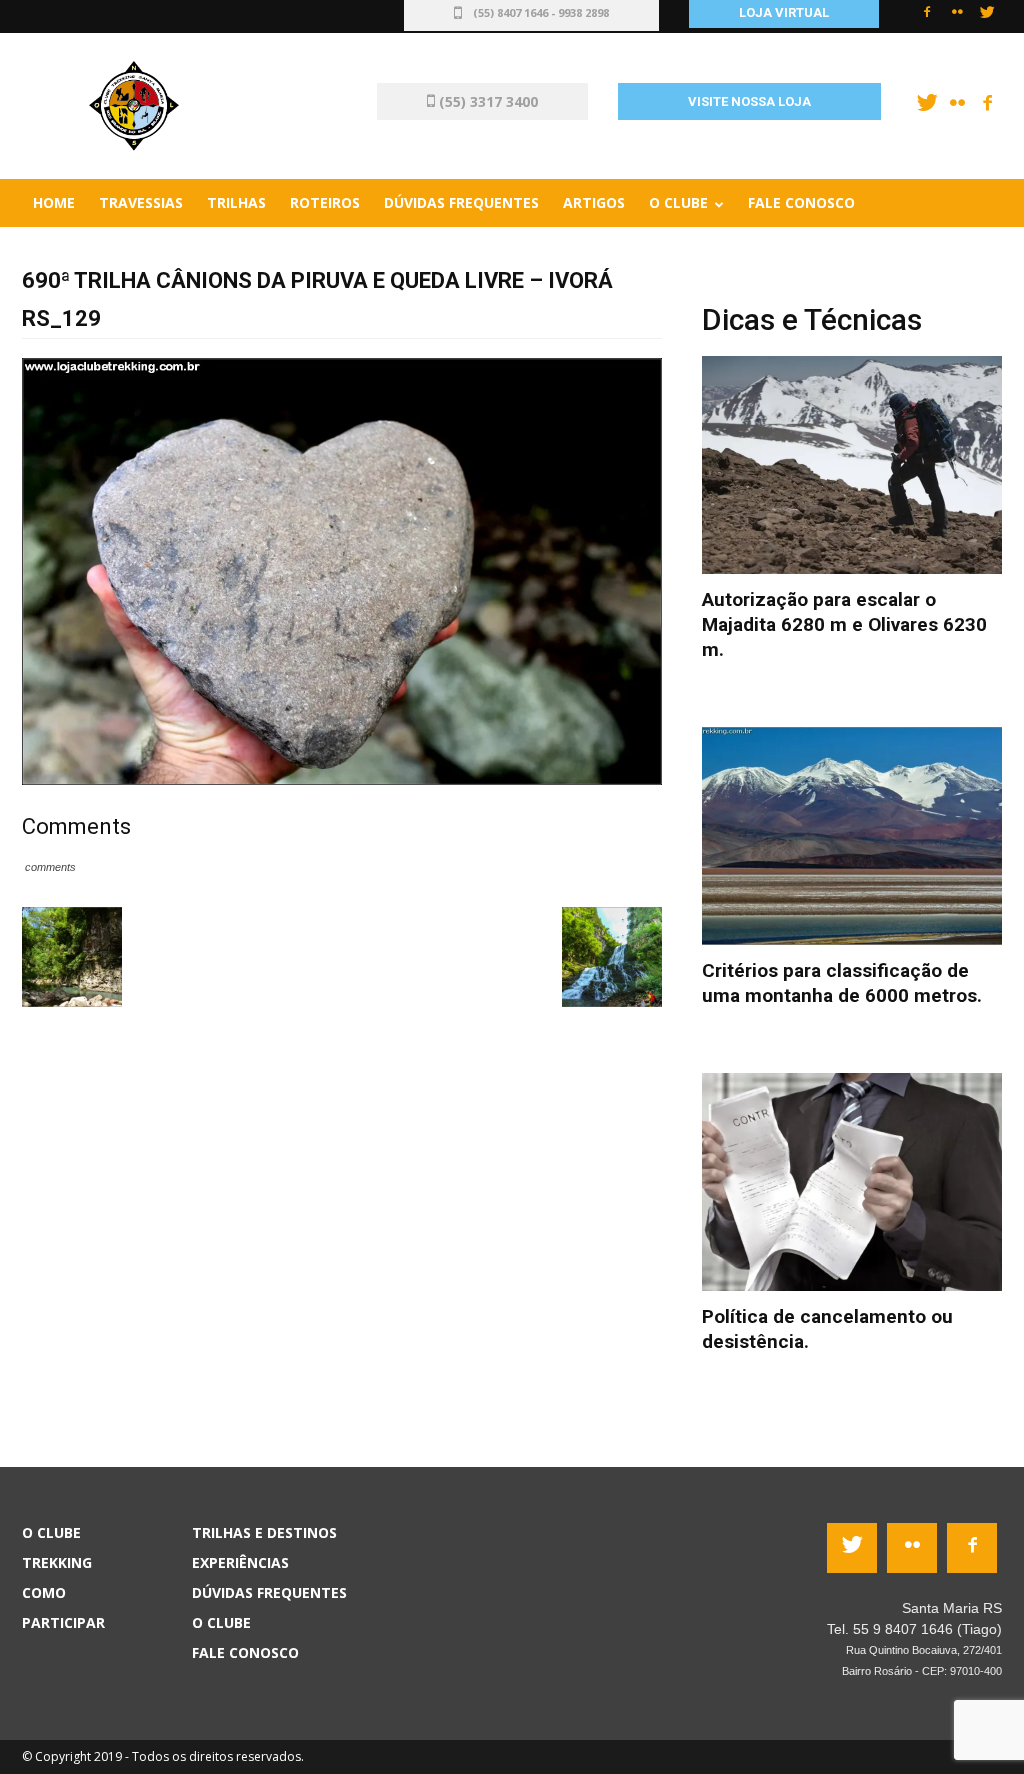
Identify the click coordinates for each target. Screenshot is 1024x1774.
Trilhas (236, 202)
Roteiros (325, 202)
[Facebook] (927, 18)
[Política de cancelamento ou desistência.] (852, 1182)
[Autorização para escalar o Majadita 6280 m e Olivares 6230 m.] (852, 465)
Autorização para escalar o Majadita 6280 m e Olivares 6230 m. (844, 624)
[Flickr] (957, 18)
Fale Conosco (801, 202)
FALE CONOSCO (245, 1652)
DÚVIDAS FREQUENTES (269, 1592)
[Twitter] (987, 18)
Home (54, 202)
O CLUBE (221, 1622)
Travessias (141, 202)
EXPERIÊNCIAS (240, 1562)
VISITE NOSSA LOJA (749, 101)
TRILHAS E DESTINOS (264, 1532)
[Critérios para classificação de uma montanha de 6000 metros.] (852, 836)
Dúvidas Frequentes (461, 202)
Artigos (594, 202)
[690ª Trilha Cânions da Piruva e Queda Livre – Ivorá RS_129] (342, 570)
